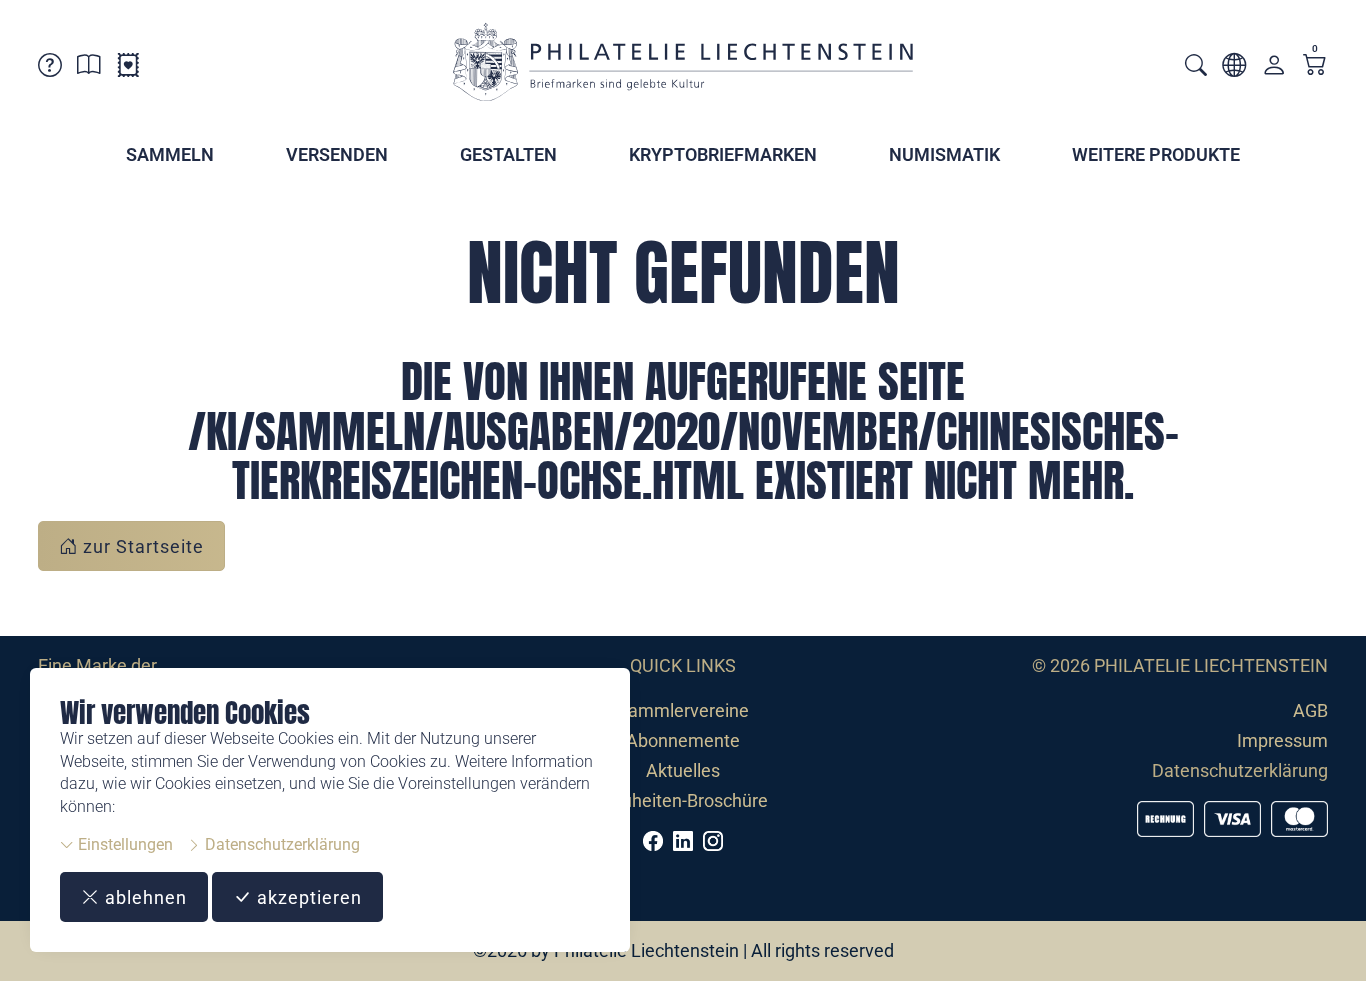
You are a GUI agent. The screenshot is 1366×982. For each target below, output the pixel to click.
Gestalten (508, 154)
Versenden (337, 154)
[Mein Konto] (1274, 69)
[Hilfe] (50, 68)
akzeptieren (307, 897)
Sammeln (170, 154)
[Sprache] (1234, 68)
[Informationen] (89, 68)
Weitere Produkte (1156, 154)
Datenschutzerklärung (280, 844)
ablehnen (143, 897)
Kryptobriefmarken (723, 154)
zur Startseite (141, 546)
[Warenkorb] (1315, 66)
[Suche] (1196, 67)
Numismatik (944, 154)
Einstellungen (123, 844)
